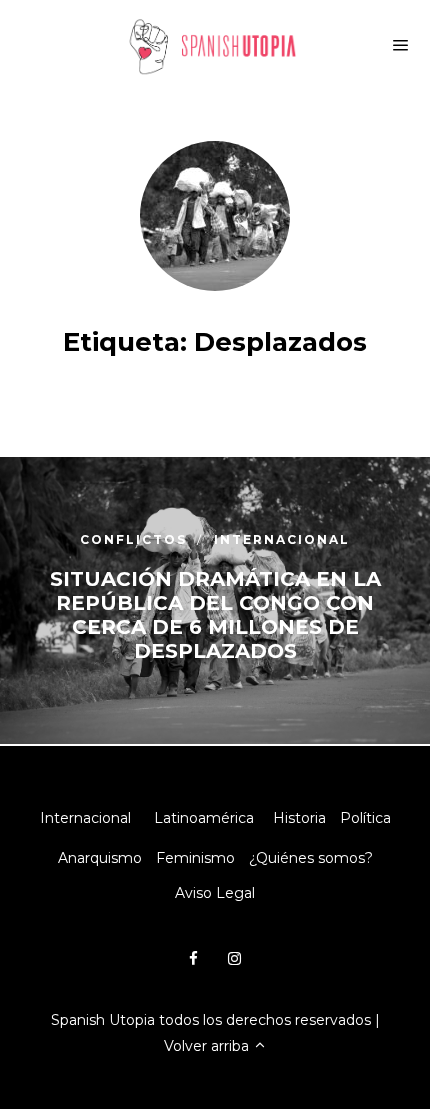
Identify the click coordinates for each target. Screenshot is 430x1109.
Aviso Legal (215, 893)
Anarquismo (100, 858)
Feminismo (195, 858)
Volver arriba (208, 1046)
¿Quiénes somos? (311, 858)
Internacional (85, 818)
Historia (299, 818)
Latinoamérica (204, 818)
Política (365, 818)
